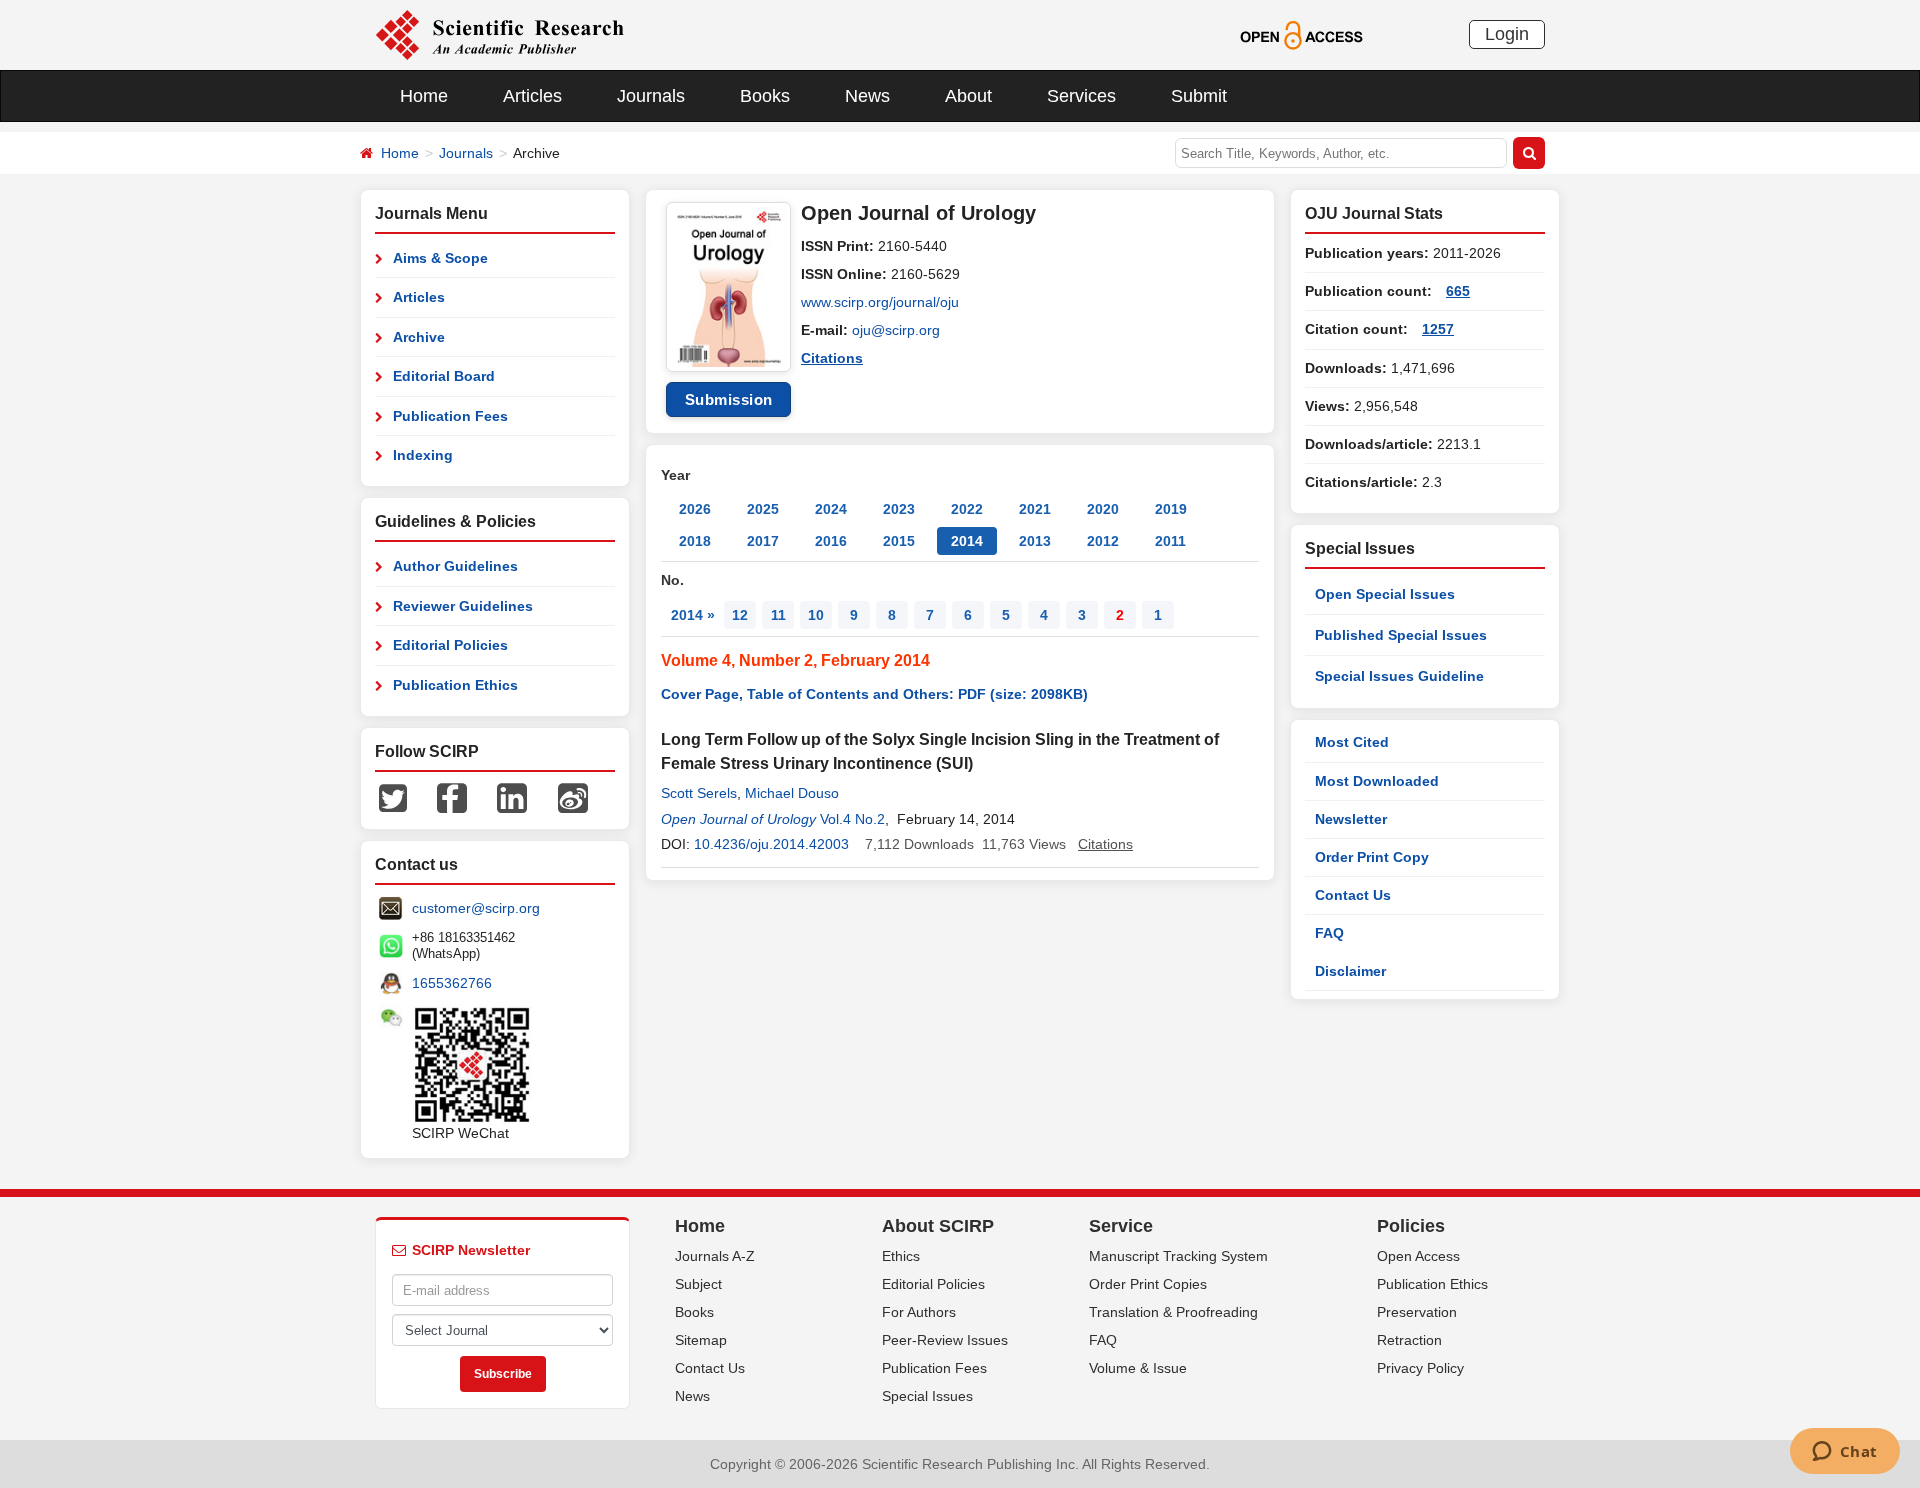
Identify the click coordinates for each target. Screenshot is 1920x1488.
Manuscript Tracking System (1178, 1256)
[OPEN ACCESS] (1301, 34)
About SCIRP (938, 1226)
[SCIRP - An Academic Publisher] (499, 34)
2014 (967, 541)
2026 (695, 509)
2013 (1035, 541)
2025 (763, 509)
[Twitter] (393, 797)
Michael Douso (792, 793)
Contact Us (1353, 895)
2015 (899, 541)
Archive (419, 337)
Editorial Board (444, 376)
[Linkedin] (512, 797)
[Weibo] (573, 797)
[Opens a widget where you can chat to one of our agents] (1844, 1453)
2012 (1103, 541)
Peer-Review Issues (945, 1340)
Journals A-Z (715, 1256)
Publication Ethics (455, 685)
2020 (1103, 509)
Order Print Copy (1372, 857)
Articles (532, 96)
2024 (831, 509)
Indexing (423, 455)
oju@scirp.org (896, 330)
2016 (831, 541)
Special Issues (927, 1396)
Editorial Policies (450, 645)
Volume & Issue (1138, 1368)
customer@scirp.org (476, 908)
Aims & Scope (440, 258)
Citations (832, 358)
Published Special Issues (1401, 635)
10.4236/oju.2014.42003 (771, 844)
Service (1121, 1226)
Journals (651, 96)
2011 (1170, 541)
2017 (763, 541)
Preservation (1417, 1312)
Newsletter (1351, 819)
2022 (967, 509)
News (867, 96)
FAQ (1329, 933)
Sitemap (701, 1340)
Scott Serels (699, 793)
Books (765, 96)
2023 (899, 509)
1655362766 (452, 983)
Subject (698, 1284)
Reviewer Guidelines (463, 606)
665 (1458, 291)
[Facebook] (452, 797)
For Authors (919, 1312)
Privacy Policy (1420, 1368)
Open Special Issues (1385, 594)
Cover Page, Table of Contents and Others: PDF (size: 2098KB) (874, 694)
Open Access (1418, 1256)
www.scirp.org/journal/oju (880, 302)
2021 (1035, 509)
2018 (695, 541)
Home (424, 96)
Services (1081, 96)
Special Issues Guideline (1399, 676)
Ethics (901, 1256)
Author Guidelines (455, 566)
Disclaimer (1350, 971)
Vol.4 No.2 (852, 819)
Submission (729, 399)
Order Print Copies (1148, 1284)
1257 (1438, 329)
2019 (1171, 509)
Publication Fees (450, 416)
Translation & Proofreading (1173, 1312)
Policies (1411, 1226)
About (968, 96)
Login (1507, 34)
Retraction (1409, 1340)
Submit (1199, 96)
